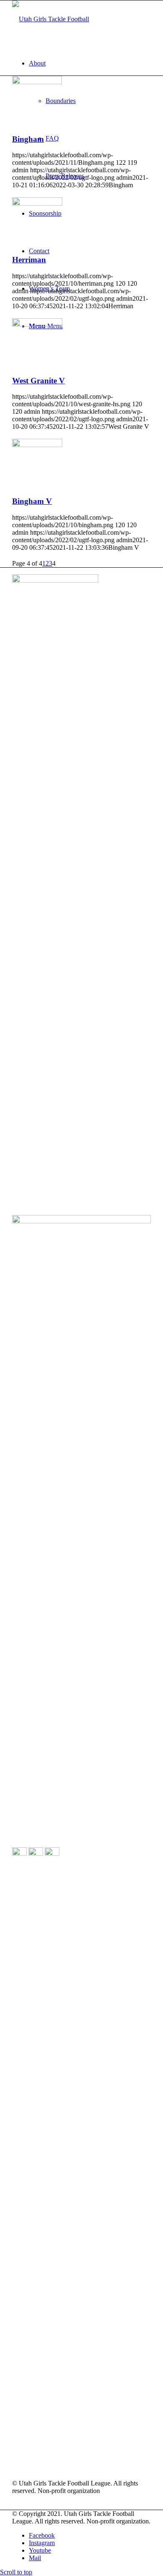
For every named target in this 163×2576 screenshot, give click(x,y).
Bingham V (32, 501)
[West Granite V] (37, 324)
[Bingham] (37, 82)
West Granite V (38, 381)
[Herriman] (37, 203)
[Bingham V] (37, 445)
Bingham (28, 139)
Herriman (29, 260)
